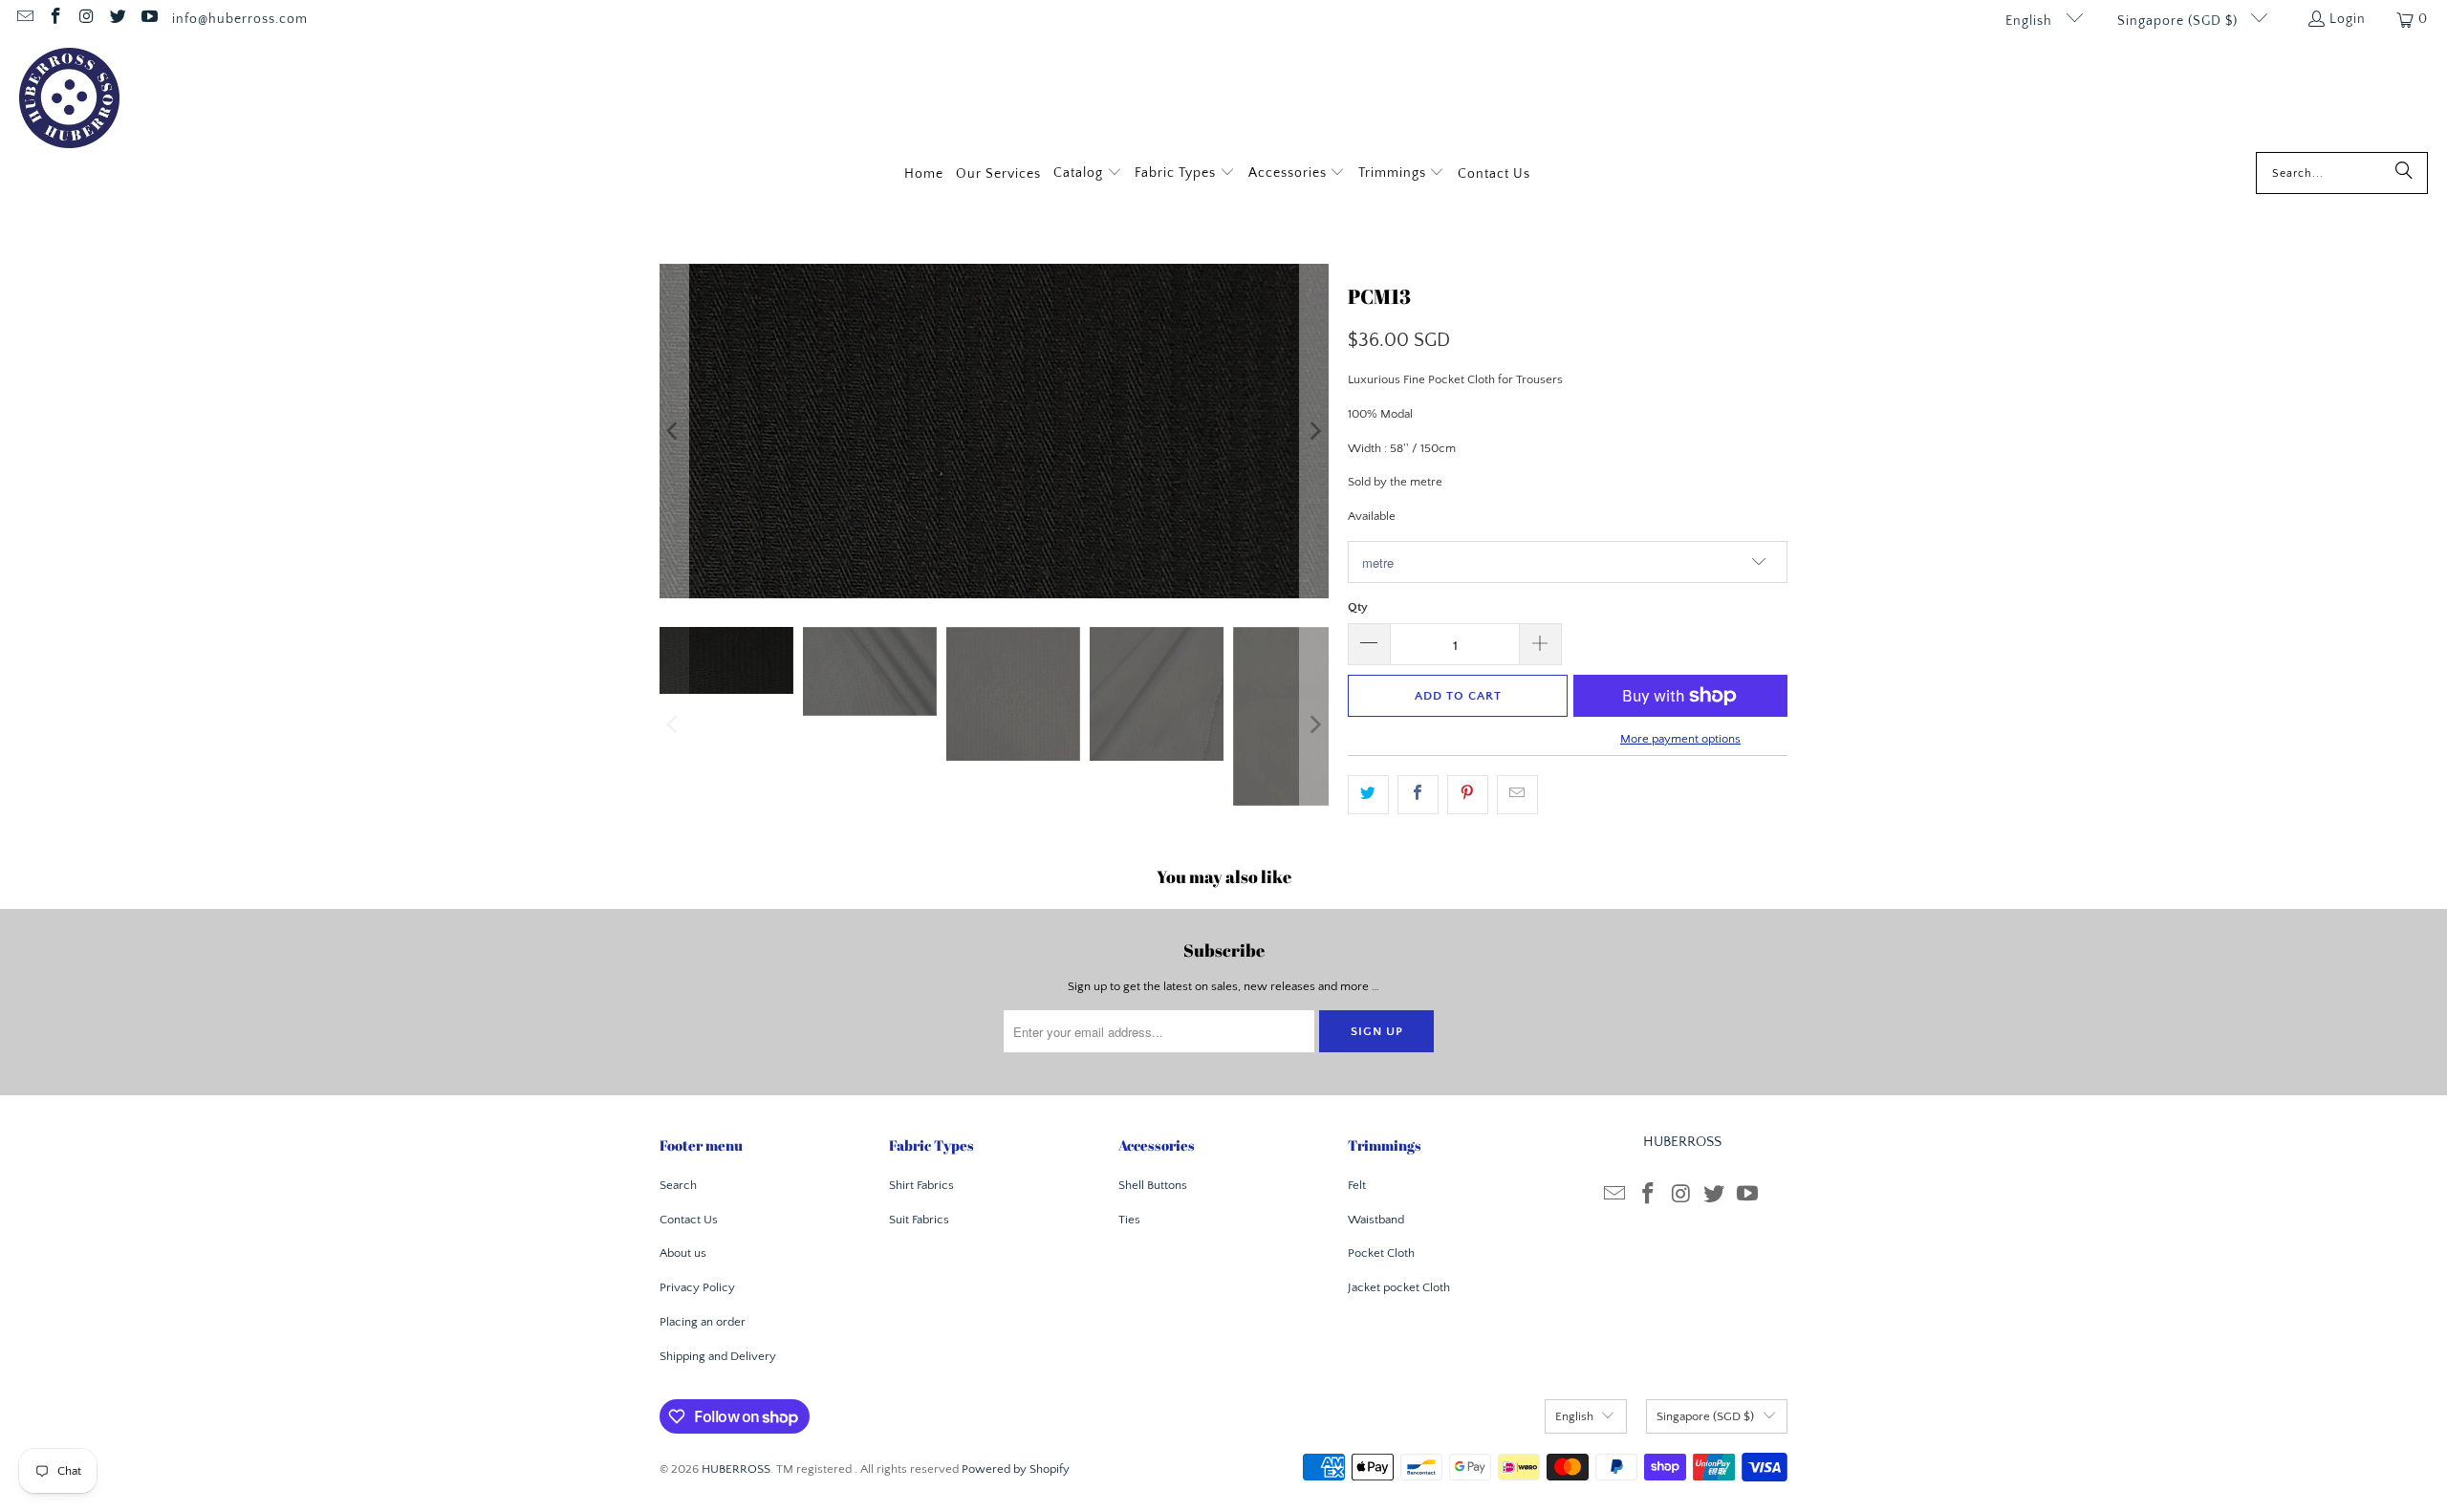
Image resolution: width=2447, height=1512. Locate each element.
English (2031, 21)
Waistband (1376, 1220)
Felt (1357, 1185)
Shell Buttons (1153, 1185)
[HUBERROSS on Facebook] (55, 19)
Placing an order (703, 1322)
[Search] (2404, 173)
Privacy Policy (697, 1287)
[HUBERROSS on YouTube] (148, 19)
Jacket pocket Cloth (1399, 1287)
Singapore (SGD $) (2179, 21)
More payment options (1680, 739)
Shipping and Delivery (718, 1356)
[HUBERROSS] (69, 100)
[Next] (1314, 431)
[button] (1088, 174)
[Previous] (674, 431)
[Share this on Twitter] (1368, 795)
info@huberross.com (240, 19)
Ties (1129, 1220)
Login (2348, 19)
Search (678, 1185)
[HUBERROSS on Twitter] (118, 19)
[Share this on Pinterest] (1468, 795)
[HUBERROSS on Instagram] (86, 19)
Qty (1358, 607)
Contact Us (689, 1220)
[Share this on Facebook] (1418, 795)
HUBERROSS (736, 1469)
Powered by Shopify (1016, 1469)
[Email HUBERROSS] (24, 19)
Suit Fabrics (919, 1220)
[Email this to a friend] (1517, 795)
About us (683, 1253)
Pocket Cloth (1381, 1253)
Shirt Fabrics (921, 1185)
